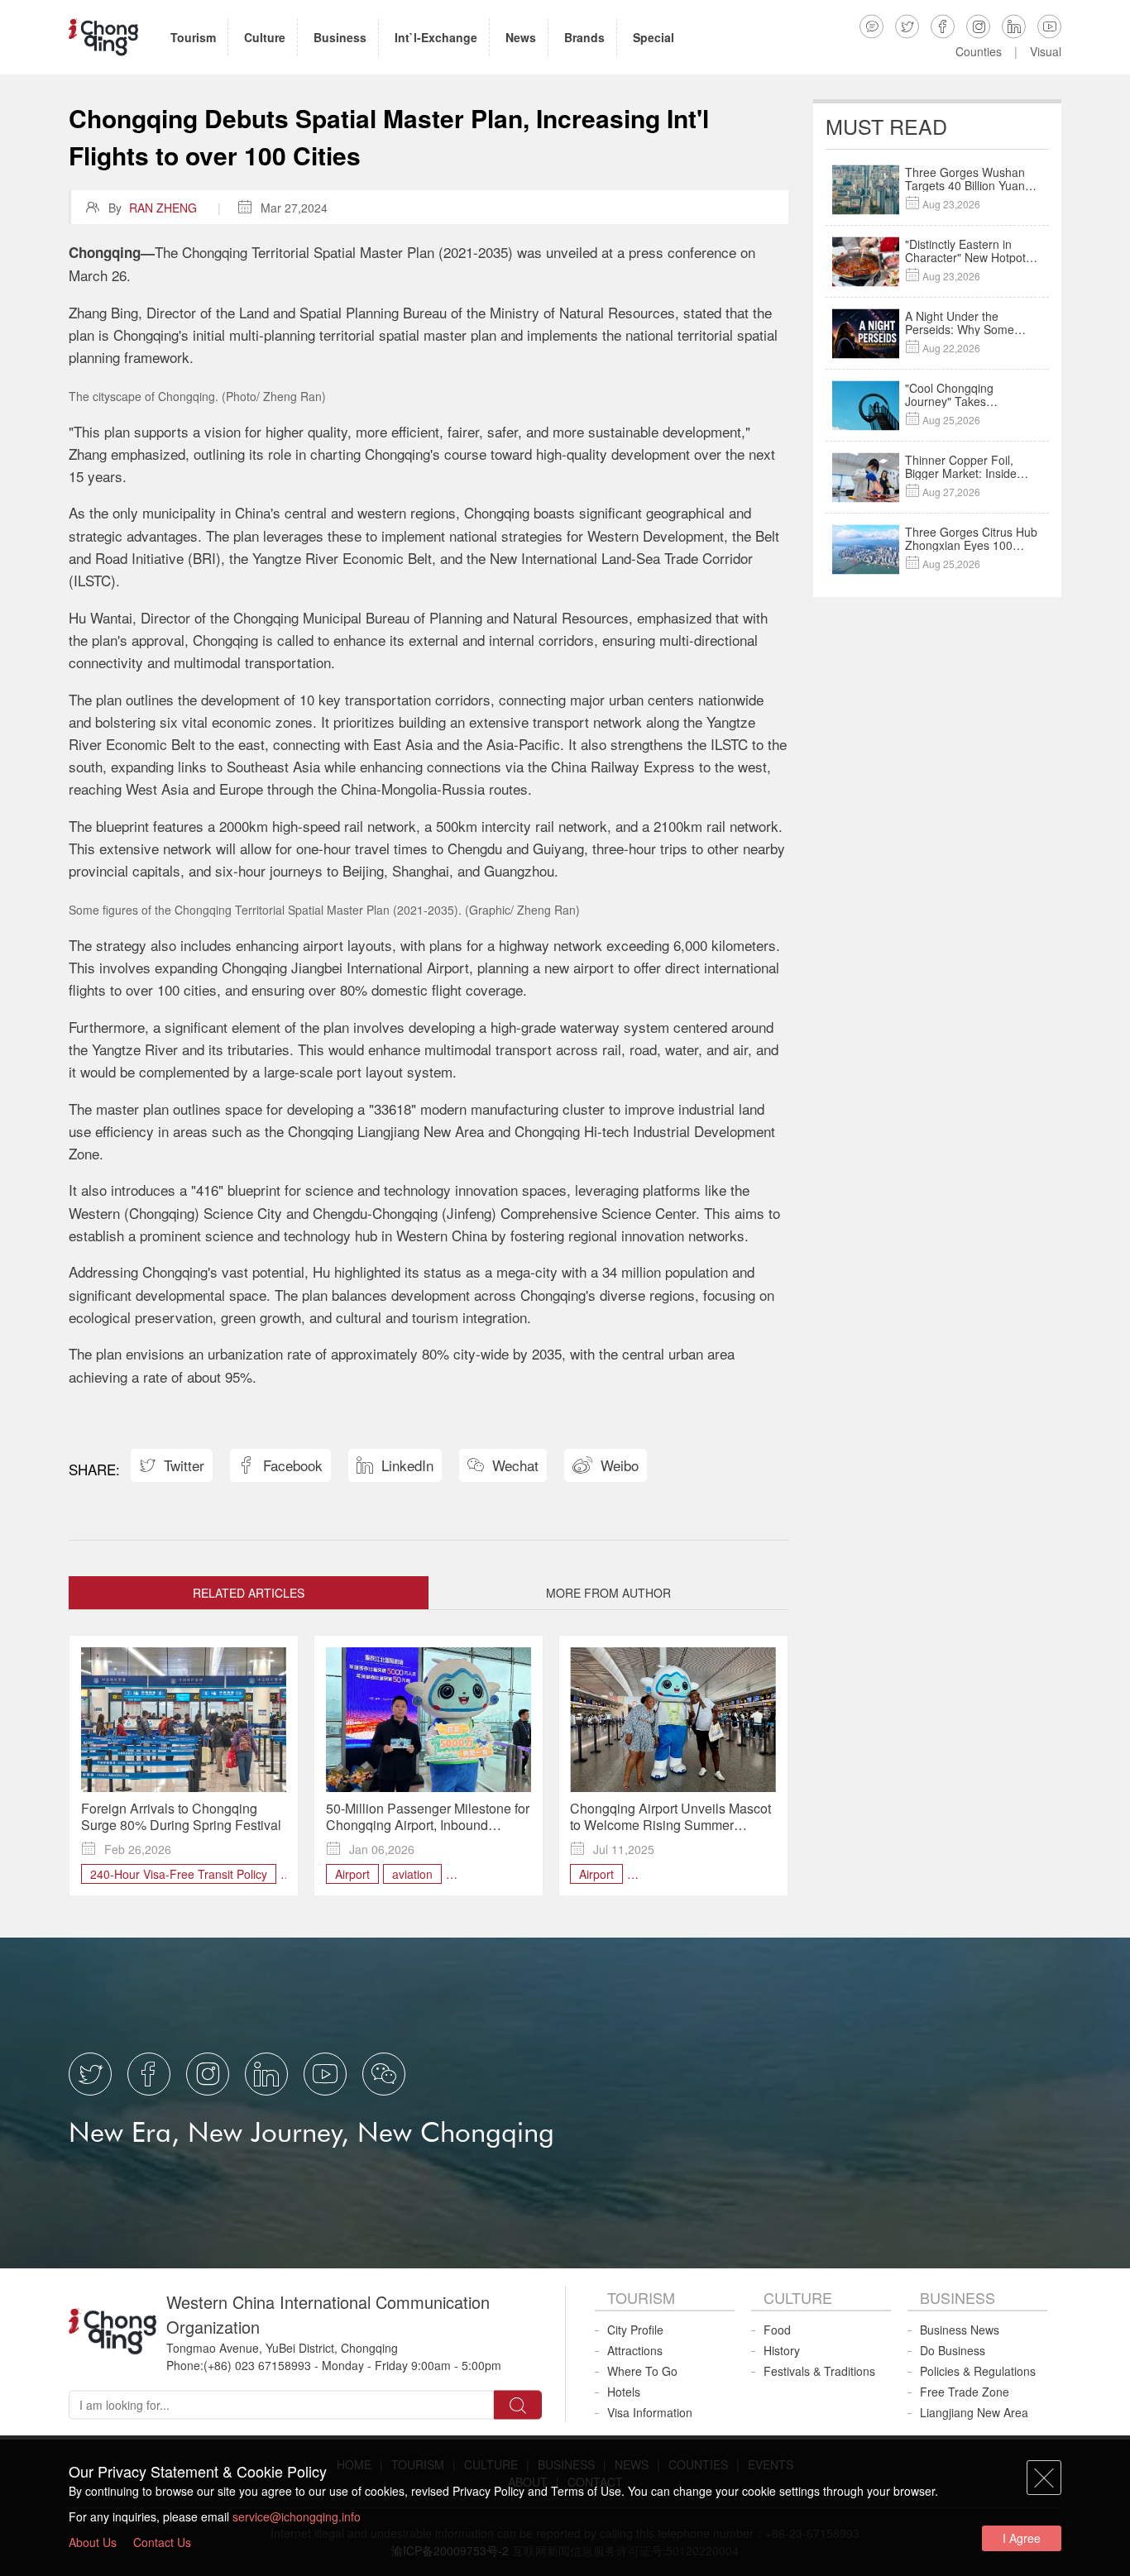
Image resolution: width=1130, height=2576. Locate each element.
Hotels (624, 2392)
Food (777, 2330)
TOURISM (641, 2297)
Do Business (953, 2350)
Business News (960, 2330)
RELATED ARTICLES (249, 1593)
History (782, 2350)
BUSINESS (958, 2297)
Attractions (635, 2350)
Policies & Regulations (978, 2371)
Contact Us (162, 2542)
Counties (979, 51)
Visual (1046, 51)
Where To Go (642, 2371)
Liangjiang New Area (974, 2412)
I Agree (1022, 2538)
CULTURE (798, 2297)
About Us (93, 2542)
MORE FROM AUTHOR (608, 1593)
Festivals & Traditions (819, 2371)
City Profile (635, 2330)
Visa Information (650, 2412)
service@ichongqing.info (297, 2516)
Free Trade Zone (965, 2392)
